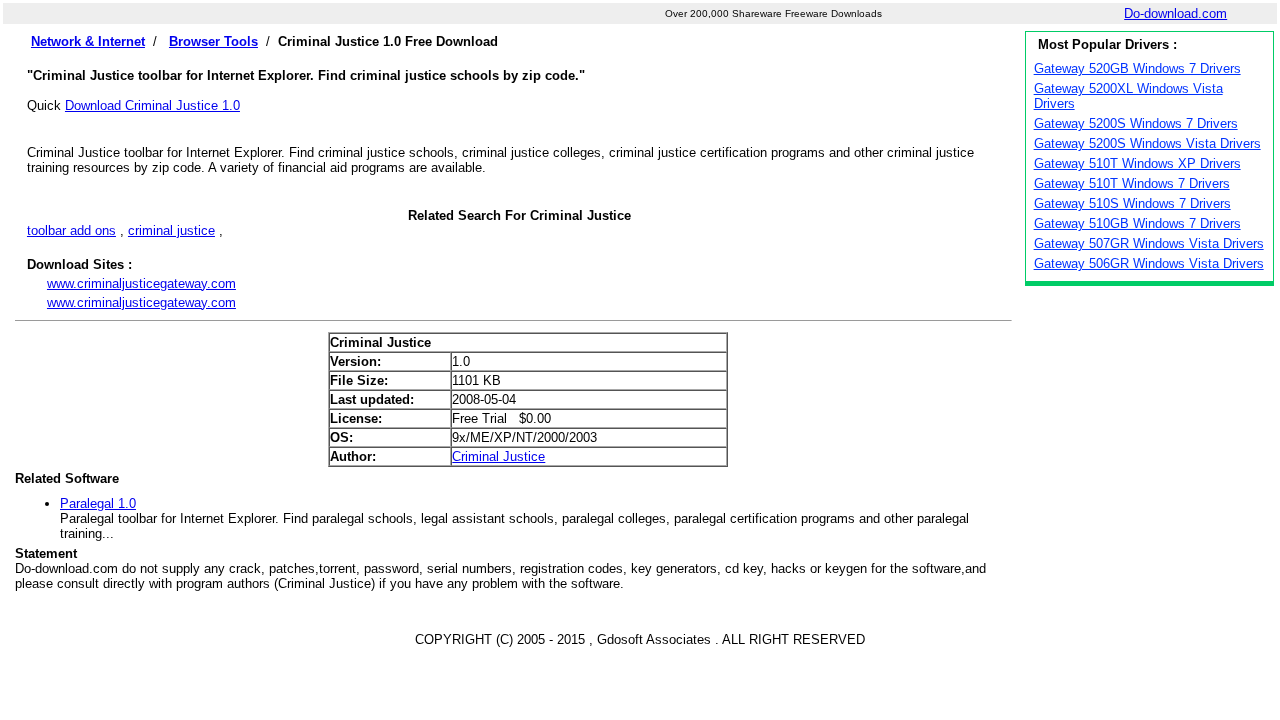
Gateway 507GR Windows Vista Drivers (1149, 243)
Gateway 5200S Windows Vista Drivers (1147, 143)
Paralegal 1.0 (98, 503)
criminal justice (171, 230)
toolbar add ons (71, 230)
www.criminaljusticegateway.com (141, 283)
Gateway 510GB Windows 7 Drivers (1137, 223)
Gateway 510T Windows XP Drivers (1137, 163)
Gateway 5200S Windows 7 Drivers (1136, 123)
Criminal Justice (498, 456)
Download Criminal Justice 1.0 (152, 105)
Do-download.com (1175, 13)
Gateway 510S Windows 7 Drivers (1132, 203)
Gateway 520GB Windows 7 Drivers (1137, 68)
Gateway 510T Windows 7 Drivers (1132, 183)
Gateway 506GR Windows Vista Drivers (1149, 263)
